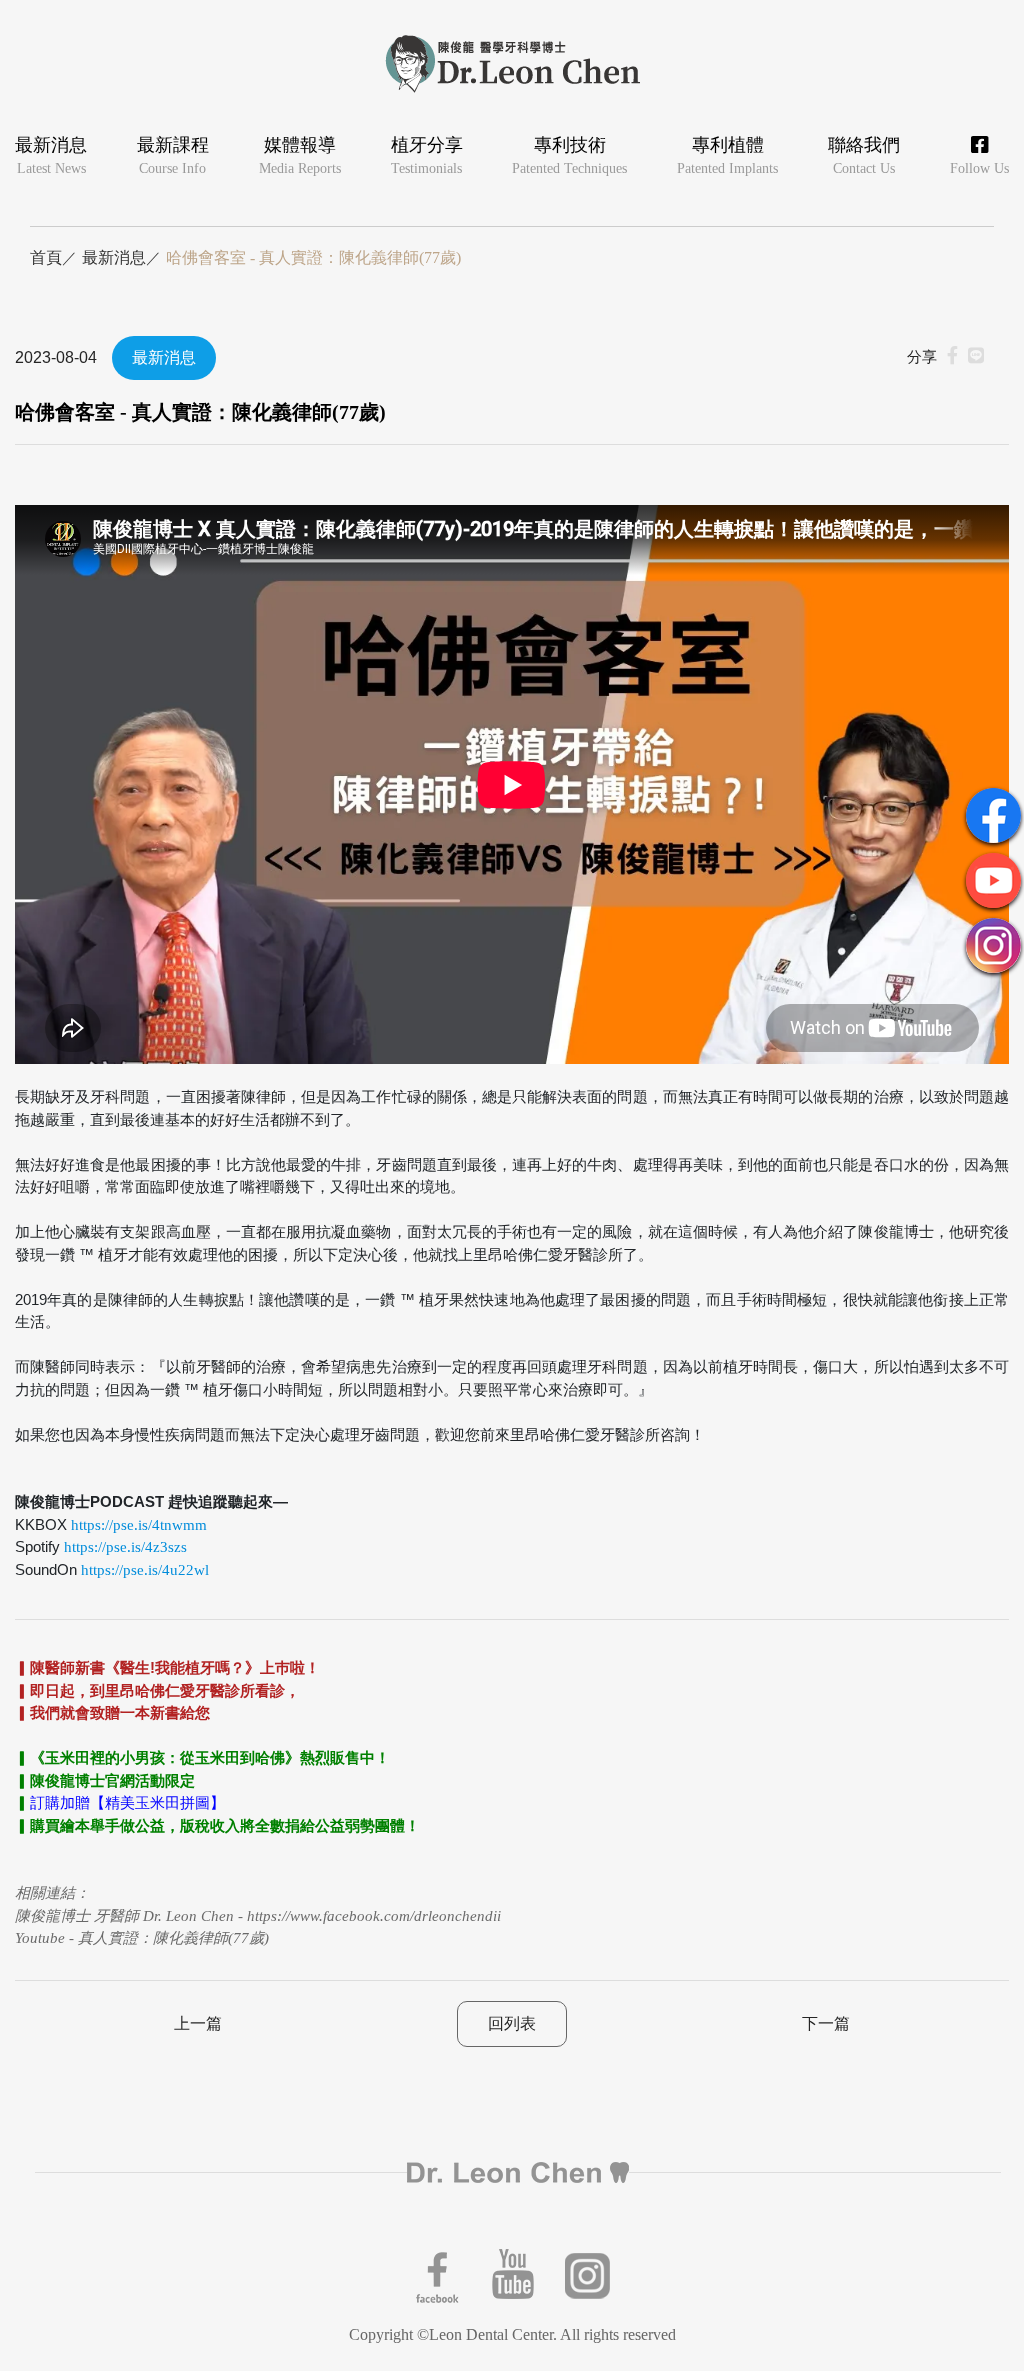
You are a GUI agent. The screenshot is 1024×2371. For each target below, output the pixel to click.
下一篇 (826, 2023)
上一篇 (198, 2023)
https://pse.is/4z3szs (125, 1547)
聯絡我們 (864, 155)
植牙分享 (427, 155)
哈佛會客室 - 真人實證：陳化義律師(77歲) (313, 257)
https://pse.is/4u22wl (145, 1570)
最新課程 (173, 155)
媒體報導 (300, 155)
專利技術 (569, 155)
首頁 (46, 257)
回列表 (512, 2023)
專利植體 (727, 155)
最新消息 (51, 155)
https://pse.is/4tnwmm (139, 1525)
